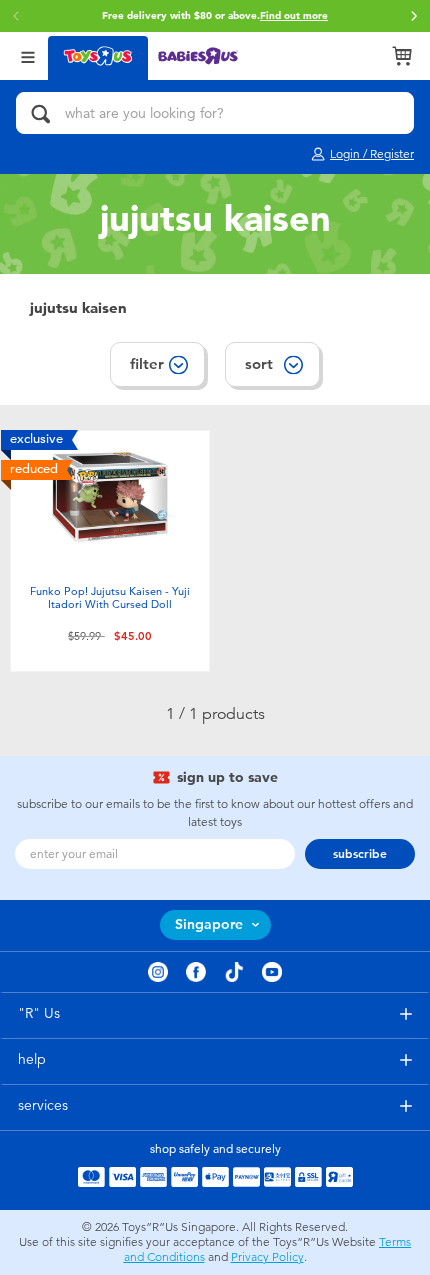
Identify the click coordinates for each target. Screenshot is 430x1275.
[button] (414, 16)
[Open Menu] (28, 55)
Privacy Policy (267, 1257)
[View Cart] (402, 56)
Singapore (209, 924)
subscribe (360, 854)
